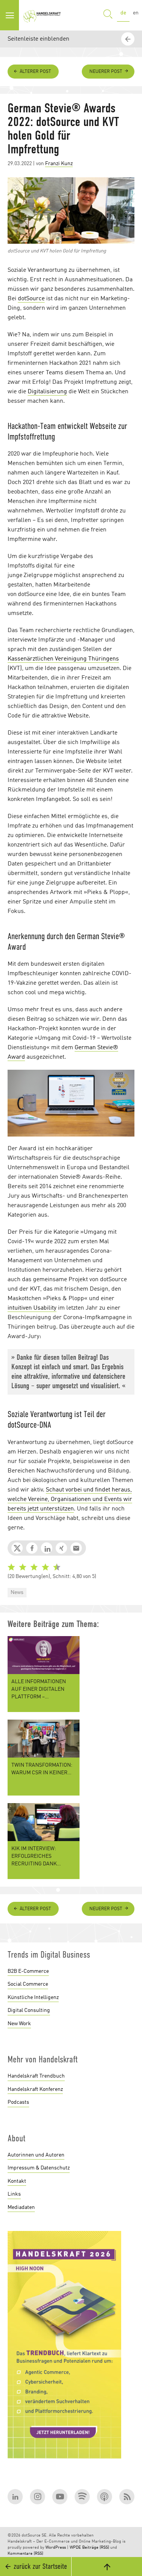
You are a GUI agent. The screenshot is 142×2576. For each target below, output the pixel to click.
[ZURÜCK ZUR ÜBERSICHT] (129, 1890)
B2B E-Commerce (28, 1971)
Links (14, 2194)
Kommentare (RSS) (25, 2554)
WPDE (75, 2548)
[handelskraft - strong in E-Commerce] (43, 15)
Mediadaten (21, 2207)
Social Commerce (28, 1984)
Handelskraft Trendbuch (36, 2076)
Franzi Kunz (59, 164)
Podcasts (18, 2102)
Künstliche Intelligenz (33, 1997)
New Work (19, 2024)
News (17, 1592)
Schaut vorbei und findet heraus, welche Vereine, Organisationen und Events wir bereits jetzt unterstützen (70, 1499)
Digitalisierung (47, 392)
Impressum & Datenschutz (39, 2168)
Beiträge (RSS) (96, 2548)
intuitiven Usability (32, 1308)
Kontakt (17, 2181)
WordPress (56, 2548)
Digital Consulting (29, 2010)
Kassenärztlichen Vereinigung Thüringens (63, 659)
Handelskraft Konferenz (35, 2089)
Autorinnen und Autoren (36, 2155)
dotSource (31, 299)
